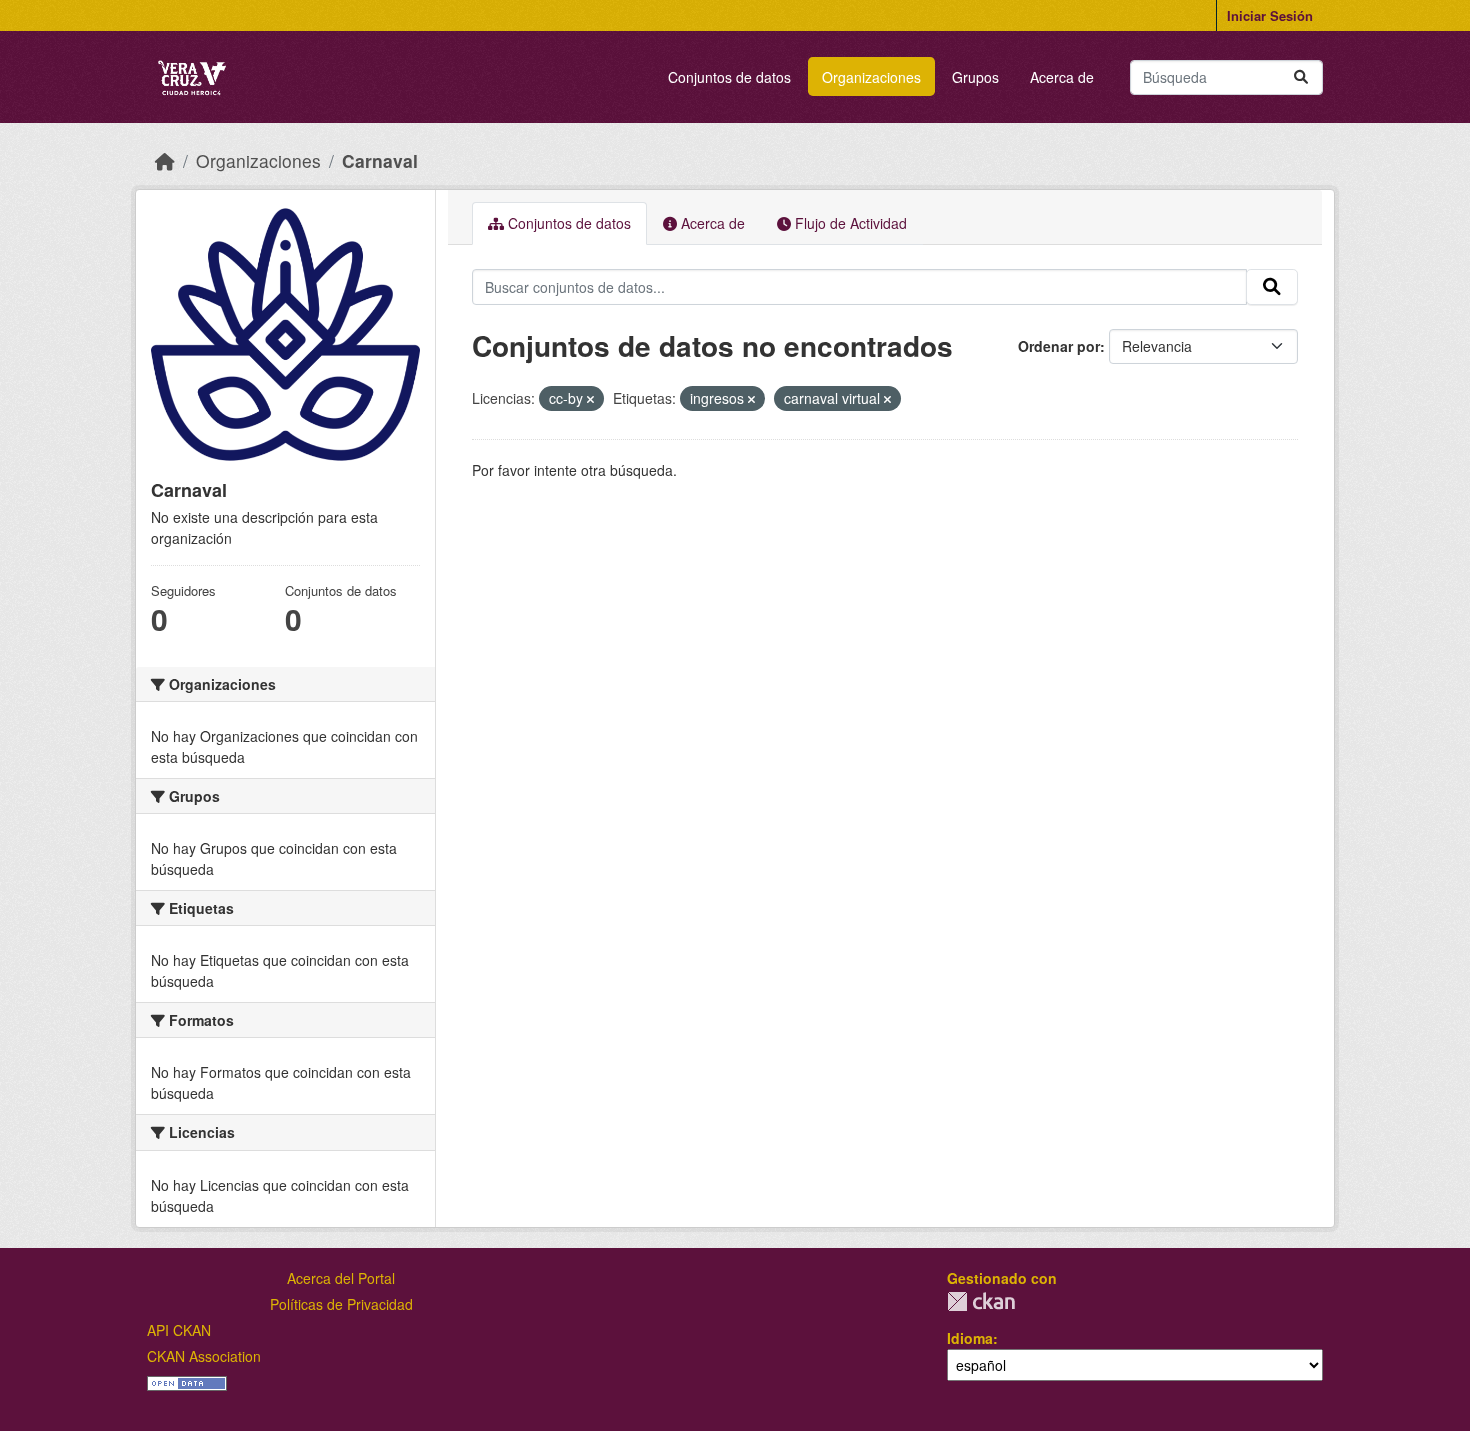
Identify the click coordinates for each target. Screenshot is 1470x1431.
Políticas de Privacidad (341, 1304)
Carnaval (380, 160)
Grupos (975, 77)
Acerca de (1062, 77)
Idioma (970, 1338)
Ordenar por (1059, 346)
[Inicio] (165, 160)
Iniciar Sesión (1270, 15)
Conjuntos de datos (729, 77)
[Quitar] (590, 399)
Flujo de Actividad (849, 223)
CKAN (981, 1301)
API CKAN (179, 1330)
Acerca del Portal (341, 1278)
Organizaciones (871, 77)
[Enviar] (1301, 77)
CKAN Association (204, 1356)
